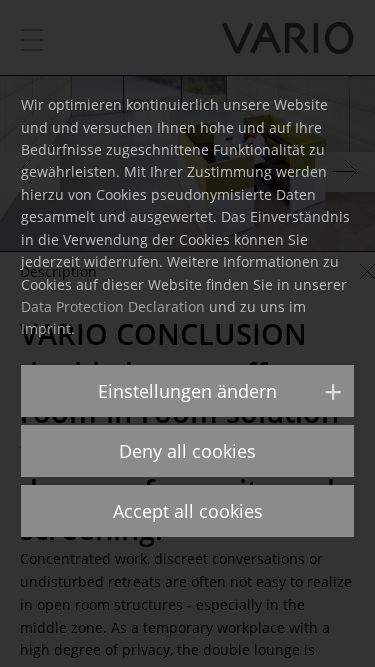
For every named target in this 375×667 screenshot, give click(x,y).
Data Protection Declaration (113, 306)
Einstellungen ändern (187, 391)
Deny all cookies (187, 451)
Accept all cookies (188, 511)
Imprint (46, 328)
